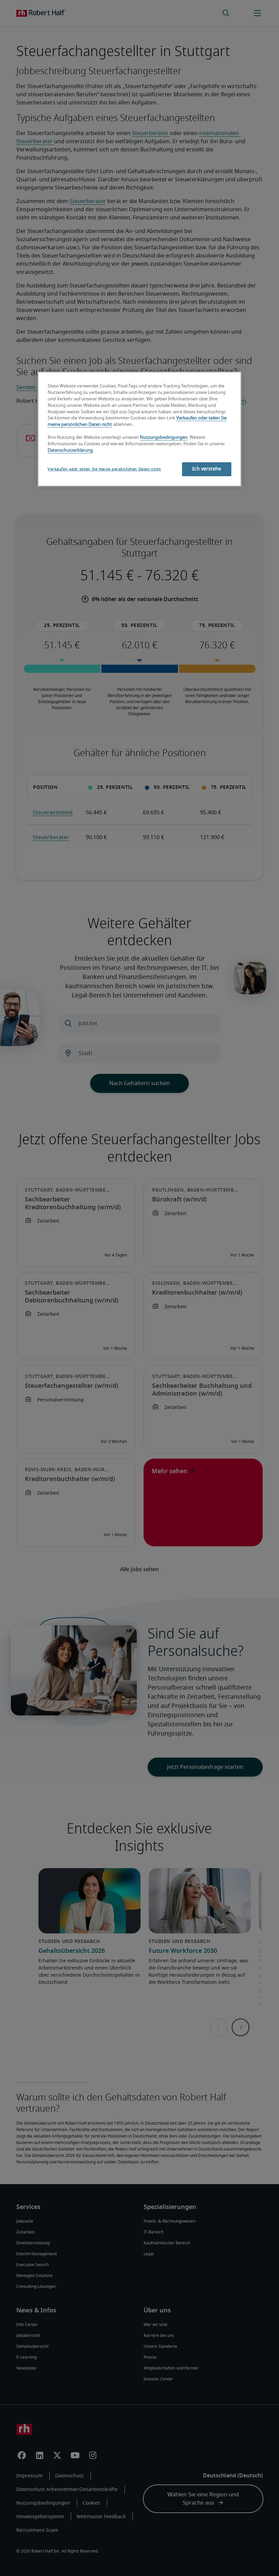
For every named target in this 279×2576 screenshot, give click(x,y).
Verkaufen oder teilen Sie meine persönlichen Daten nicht (104, 469)
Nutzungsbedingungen (164, 438)
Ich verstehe (207, 469)
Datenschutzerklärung (70, 451)
